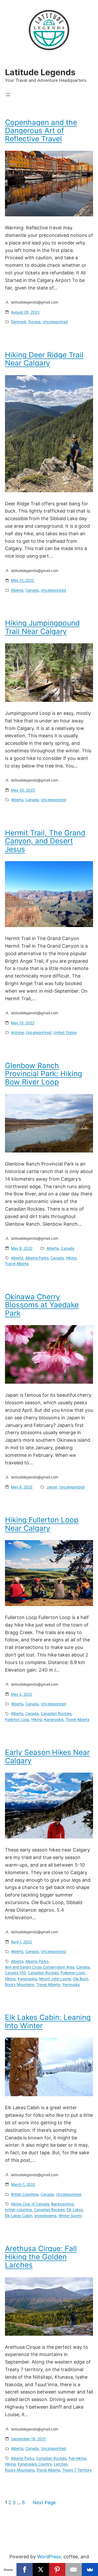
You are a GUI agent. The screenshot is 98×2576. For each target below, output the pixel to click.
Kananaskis (54, 1719)
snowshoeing (45, 2216)
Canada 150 (15, 1973)
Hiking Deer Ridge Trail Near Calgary (44, 359)
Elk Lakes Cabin (19, 2216)
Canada (32, 590)
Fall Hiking (77, 2458)
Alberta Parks (37, 1258)
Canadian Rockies (56, 1713)
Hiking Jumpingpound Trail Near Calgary (42, 627)
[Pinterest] (57, 2569)
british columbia (18, 2210)
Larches (61, 2464)
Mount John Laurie (55, 1979)
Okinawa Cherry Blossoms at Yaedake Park (42, 1305)
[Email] (74, 2569)
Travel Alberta (17, 1264)
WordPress (49, 2557)
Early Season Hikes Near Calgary (47, 1757)
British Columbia (25, 2194)
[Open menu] (8, 95)
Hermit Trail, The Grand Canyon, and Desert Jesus (45, 841)
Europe (34, 322)
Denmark (19, 322)
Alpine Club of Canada (30, 2204)
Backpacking (62, 2204)
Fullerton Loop (17, 1719)
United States (65, 1032)
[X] (41, 2569)
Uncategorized (55, 322)
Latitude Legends (40, 72)
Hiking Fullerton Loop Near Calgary (42, 1524)
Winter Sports (70, 2216)
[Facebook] (25, 2569)
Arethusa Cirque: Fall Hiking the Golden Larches (41, 2257)
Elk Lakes (75, 2210)
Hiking (71, 1258)
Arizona (17, 1032)
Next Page (44, 2502)
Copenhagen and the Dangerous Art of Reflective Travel (41, 131)
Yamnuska (71, 1984)
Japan (52, 1487)
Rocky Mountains (20, 1984)
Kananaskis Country (35, 2464)
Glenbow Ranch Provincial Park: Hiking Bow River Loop (44, 1074)
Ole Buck (81, 1979)
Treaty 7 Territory (77, 2470)
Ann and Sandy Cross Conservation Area (40, 1967)
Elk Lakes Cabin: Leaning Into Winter (48, 2022)
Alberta (17, 590)
